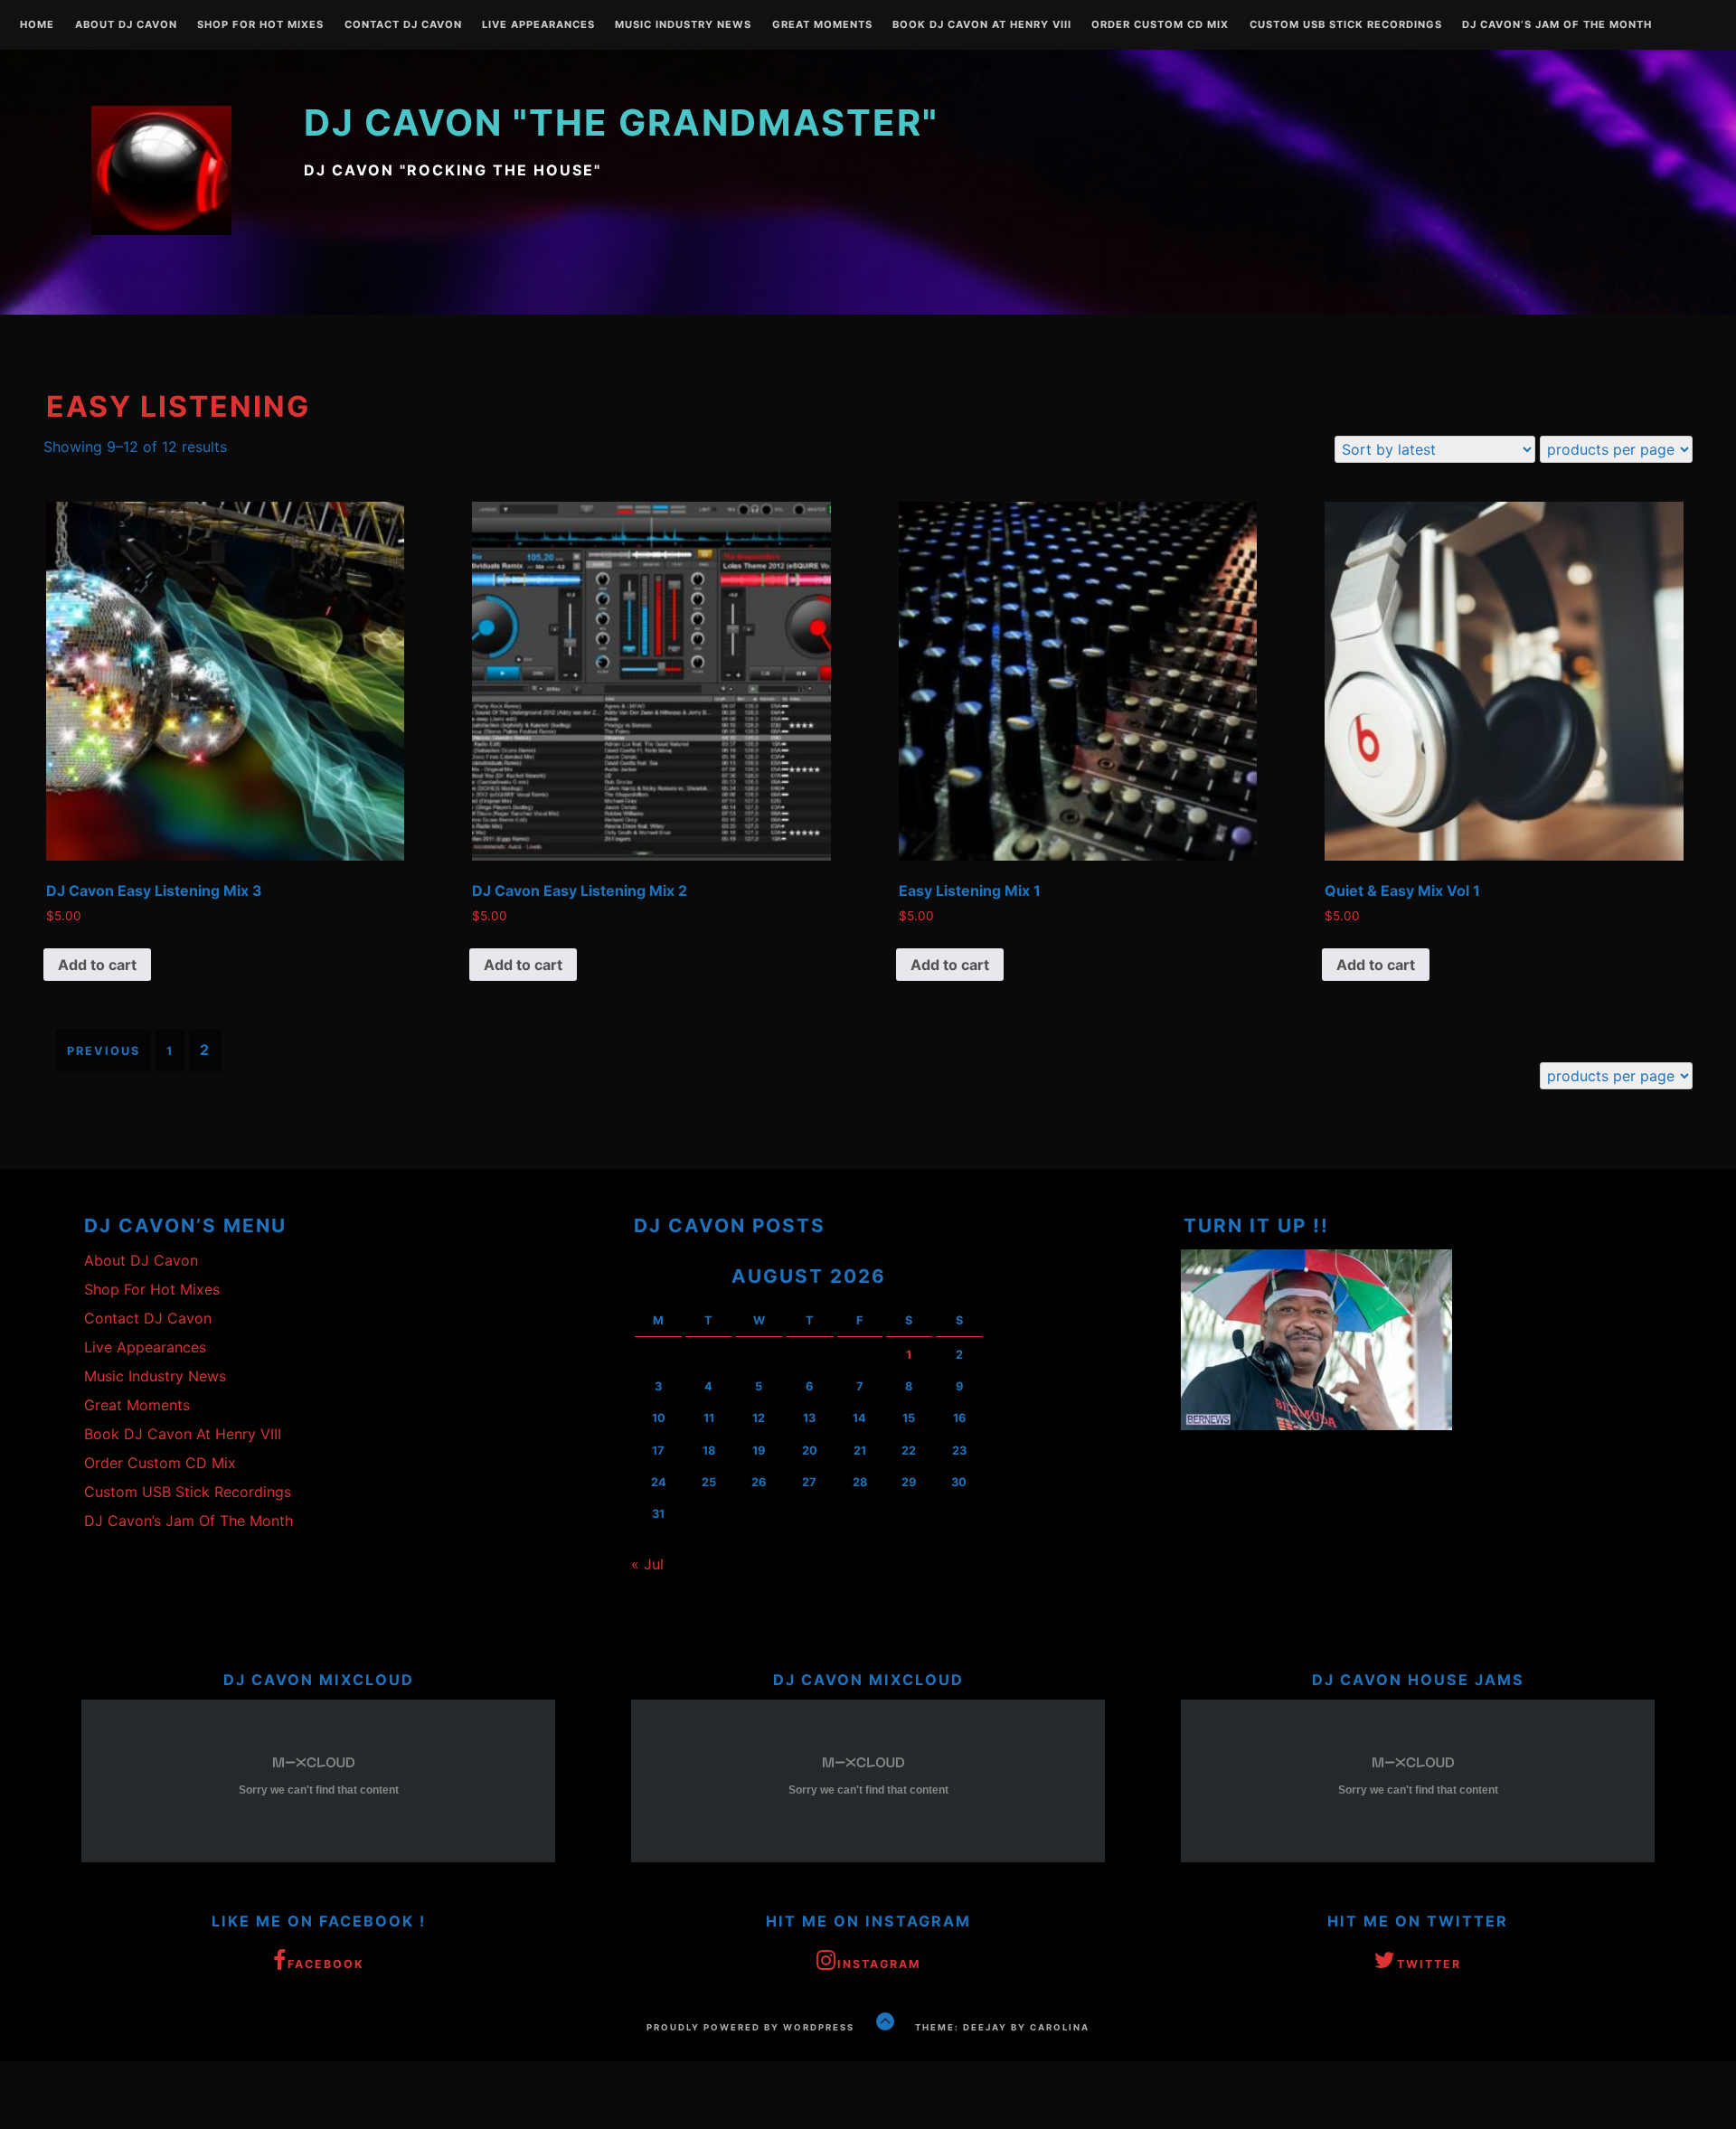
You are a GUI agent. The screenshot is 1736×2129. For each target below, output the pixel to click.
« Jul (647, 1564)
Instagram (879, 1964)
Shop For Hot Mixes (260, 25)
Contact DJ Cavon (403, 25)
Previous (104, 1051)
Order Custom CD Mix (1160, 25)
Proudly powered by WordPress (750, 2027)
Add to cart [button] (97, 965)
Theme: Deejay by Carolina (1002, 2027)
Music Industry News (683, 25)
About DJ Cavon (126, 25)
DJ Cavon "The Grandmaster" (621, 122)
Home (37, 25)
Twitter (1429, 1964)
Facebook (326, 1964)
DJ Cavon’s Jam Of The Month (1557, 25)
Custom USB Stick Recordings (1346, 25)
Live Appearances (538, 25)
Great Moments (822, 25)
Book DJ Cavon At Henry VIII (982, 25)
